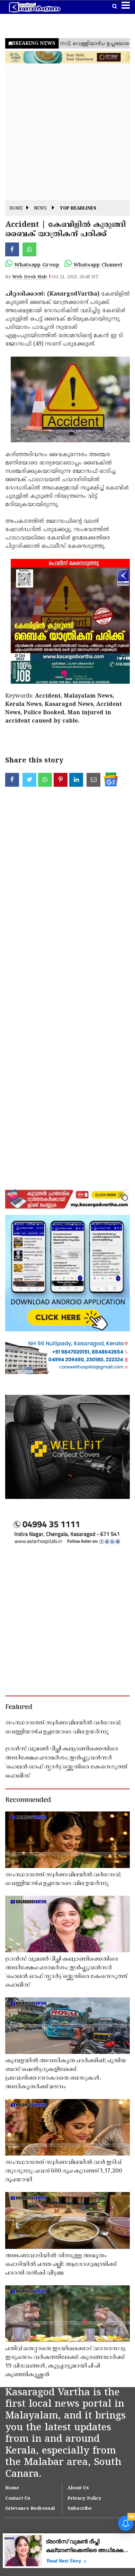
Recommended (28, 1800)
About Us (78, 2488)
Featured (19, 1707)
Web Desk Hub (30, 277)
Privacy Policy (84, 2499)
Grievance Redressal (30, 2509)
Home (16, 209)
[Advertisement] (67, 133)
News (40, 209)
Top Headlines (78, 209)
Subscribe (80, 2509)
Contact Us (18, 2499)
